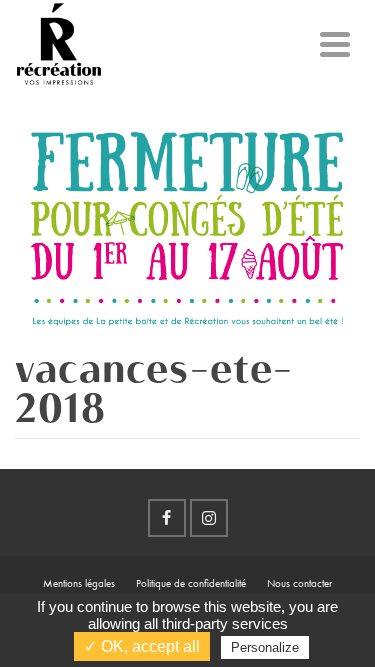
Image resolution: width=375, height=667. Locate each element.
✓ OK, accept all (142, 646)
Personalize (265, 647)
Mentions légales (79, 583)
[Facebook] (167, 518)
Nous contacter (299, 583)
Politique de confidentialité (191, 583)
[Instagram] (209, 518)
